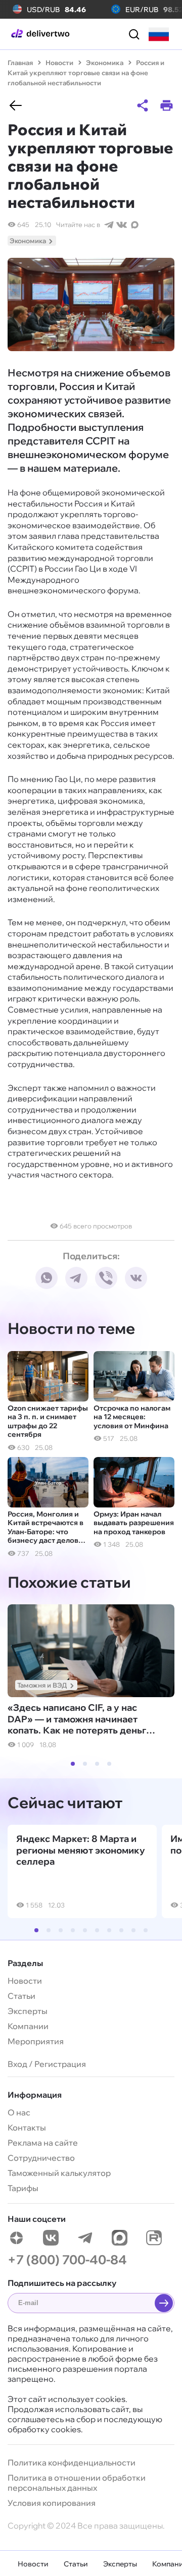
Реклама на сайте (43, 2143)
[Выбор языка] (159, 34)
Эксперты (120, 2564)
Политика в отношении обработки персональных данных (77, 2483)
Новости (33, 2564)
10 (146, 1930)
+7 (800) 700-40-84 (67, 2259)
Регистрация (60, 2064)
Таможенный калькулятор (59, 2173)
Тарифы (23, 2188)
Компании (28, 2026)
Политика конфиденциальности (72, 2462)
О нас (19, 2112)
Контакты (27, 2127)
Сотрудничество (41, 2158)
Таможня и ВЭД (42, 1685)
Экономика (28, 241)
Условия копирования (52, 2503)
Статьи (76, 2564)
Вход (17, 2064)
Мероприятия (36, 2041)
